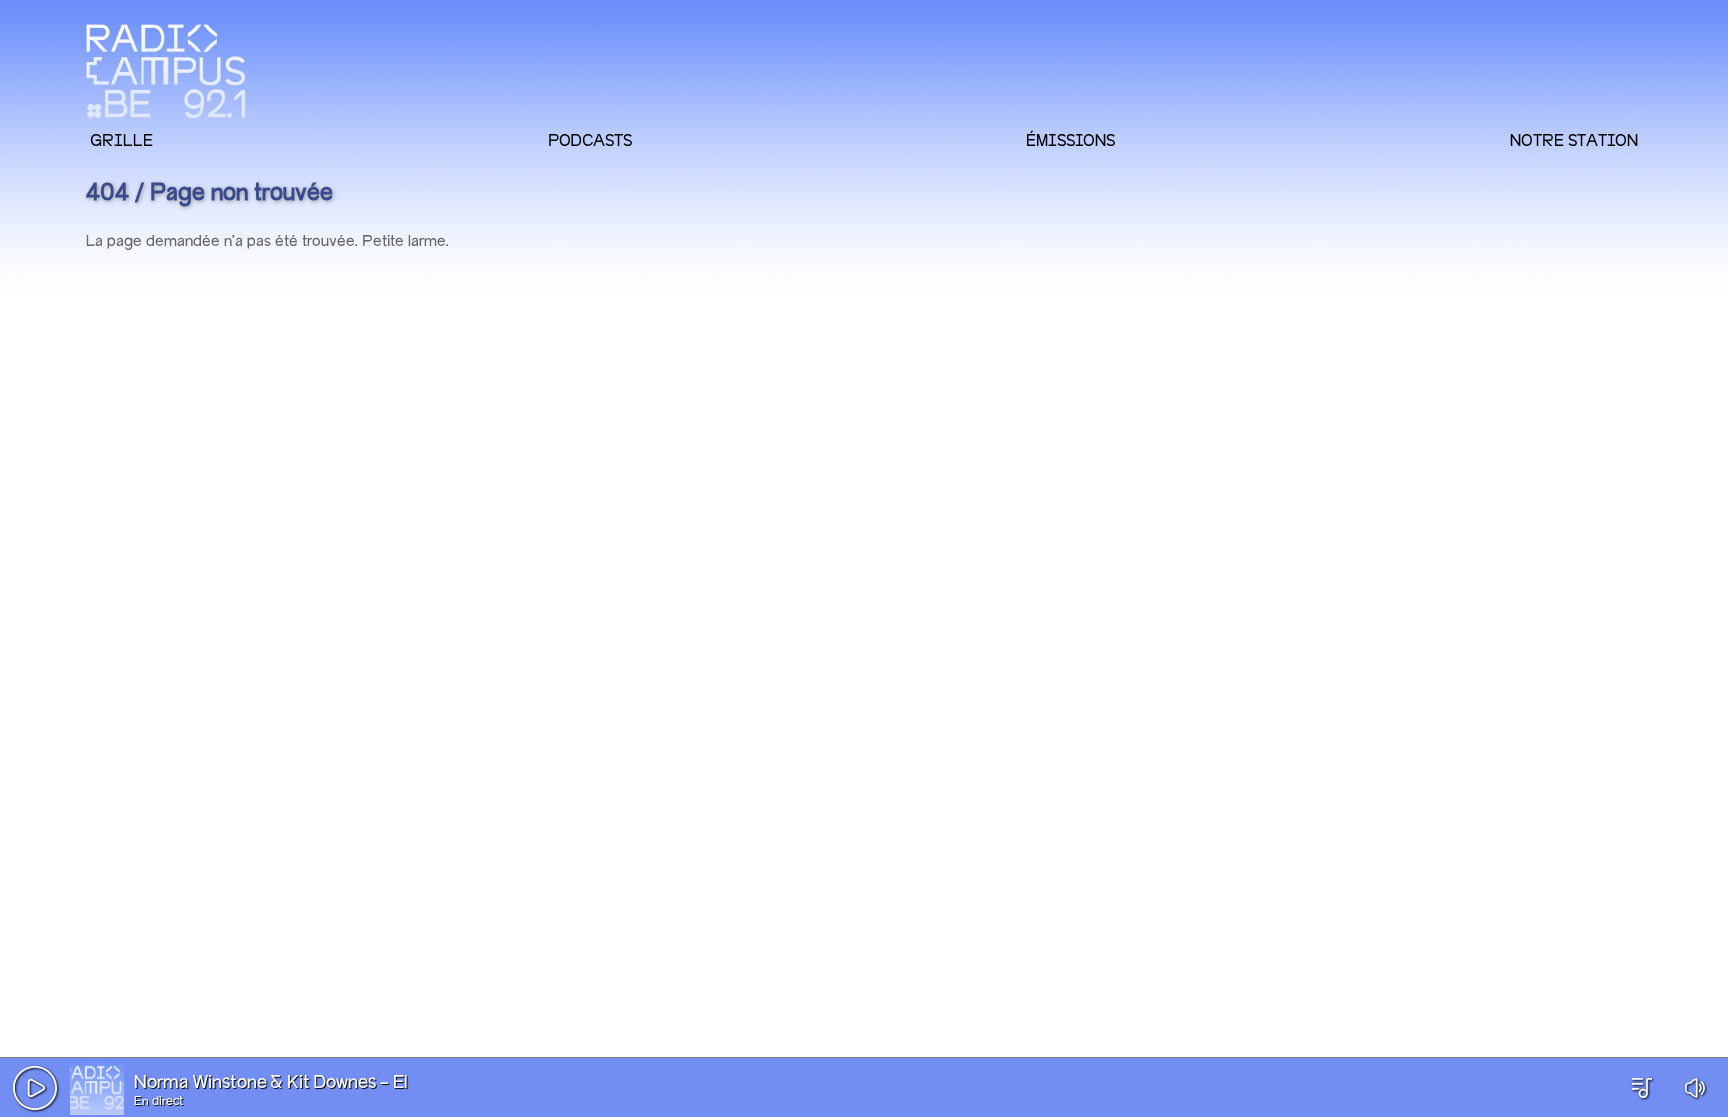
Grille (121, 140)
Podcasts (590, 140)
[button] (35, 1088)
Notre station (1574, 140)
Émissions (1070, 140)
